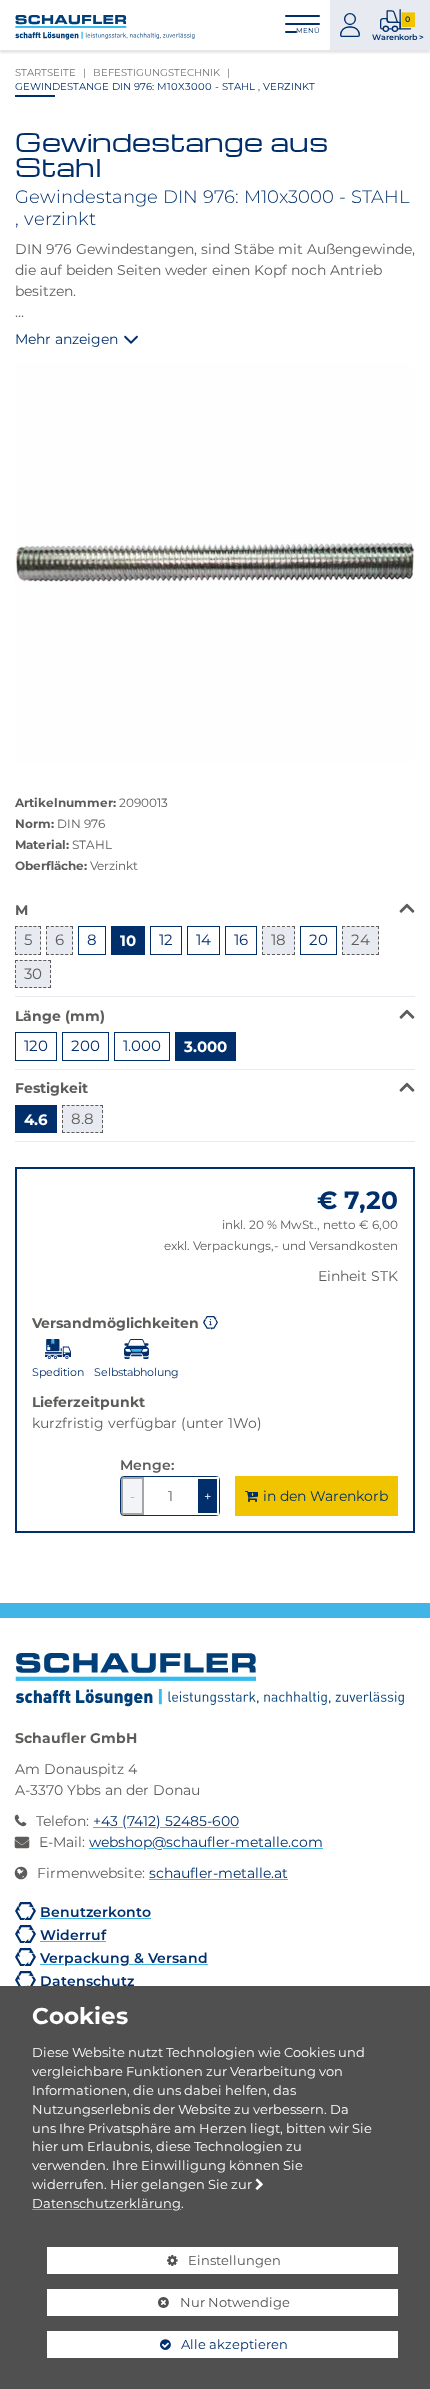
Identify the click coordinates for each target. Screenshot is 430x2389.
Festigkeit (51, 1087)
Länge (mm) (60, 1015)
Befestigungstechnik (156, 72)
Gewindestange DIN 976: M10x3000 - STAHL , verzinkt (165, 86)
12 (166, 939)
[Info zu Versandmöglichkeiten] (210, 1321)
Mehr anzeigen (66, 339)
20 (318, 939)
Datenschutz (87, 1980)
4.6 (36, 1119)
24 (360, 939)
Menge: (147, 1464)
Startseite (45, 72)
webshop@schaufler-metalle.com (206, 1842)
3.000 (205, 1046)
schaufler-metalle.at (218, 1873)
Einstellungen (164, 2263)
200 (85, 1045)
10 (128, 940)
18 (278, 939)
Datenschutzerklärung (106, 2203)
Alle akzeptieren (167, 2344)
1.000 (142, 1045)
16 (241, 939)
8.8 (82, 1118)
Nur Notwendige (168, 2305)
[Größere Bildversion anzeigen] (215, 562)
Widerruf (73, 1934)
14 (203, 939)
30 (33, 973)
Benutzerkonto (95, 1911)
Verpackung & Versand (124, 1957)
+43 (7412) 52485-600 (166, 1821)
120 (36, 1045)
